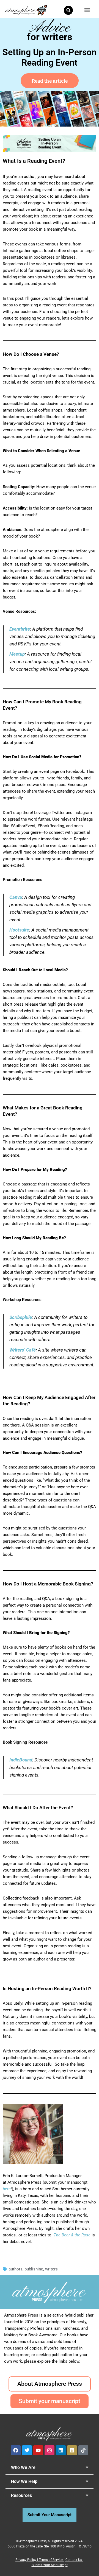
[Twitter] (27, 2450)
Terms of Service (51, 2560)
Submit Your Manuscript (50, 2565)
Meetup (17, 654)
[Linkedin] (61, 2450)
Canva (16, 897)
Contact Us (74, 2560)
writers (51, 2269)
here (7, 2189)
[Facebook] (16, 2450)
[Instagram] (50, 2450)
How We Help (24, 2481)
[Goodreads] (72, 2450)
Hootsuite (19, 930)
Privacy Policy (26, 2560)
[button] (68, 10)
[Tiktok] (83, 2450)
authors (16, 2269)
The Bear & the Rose (72, 2235)
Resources (21, 2495)
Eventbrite (20, 629)
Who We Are (23, 2467)
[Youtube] (38, 2450)
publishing (34, 2269)
